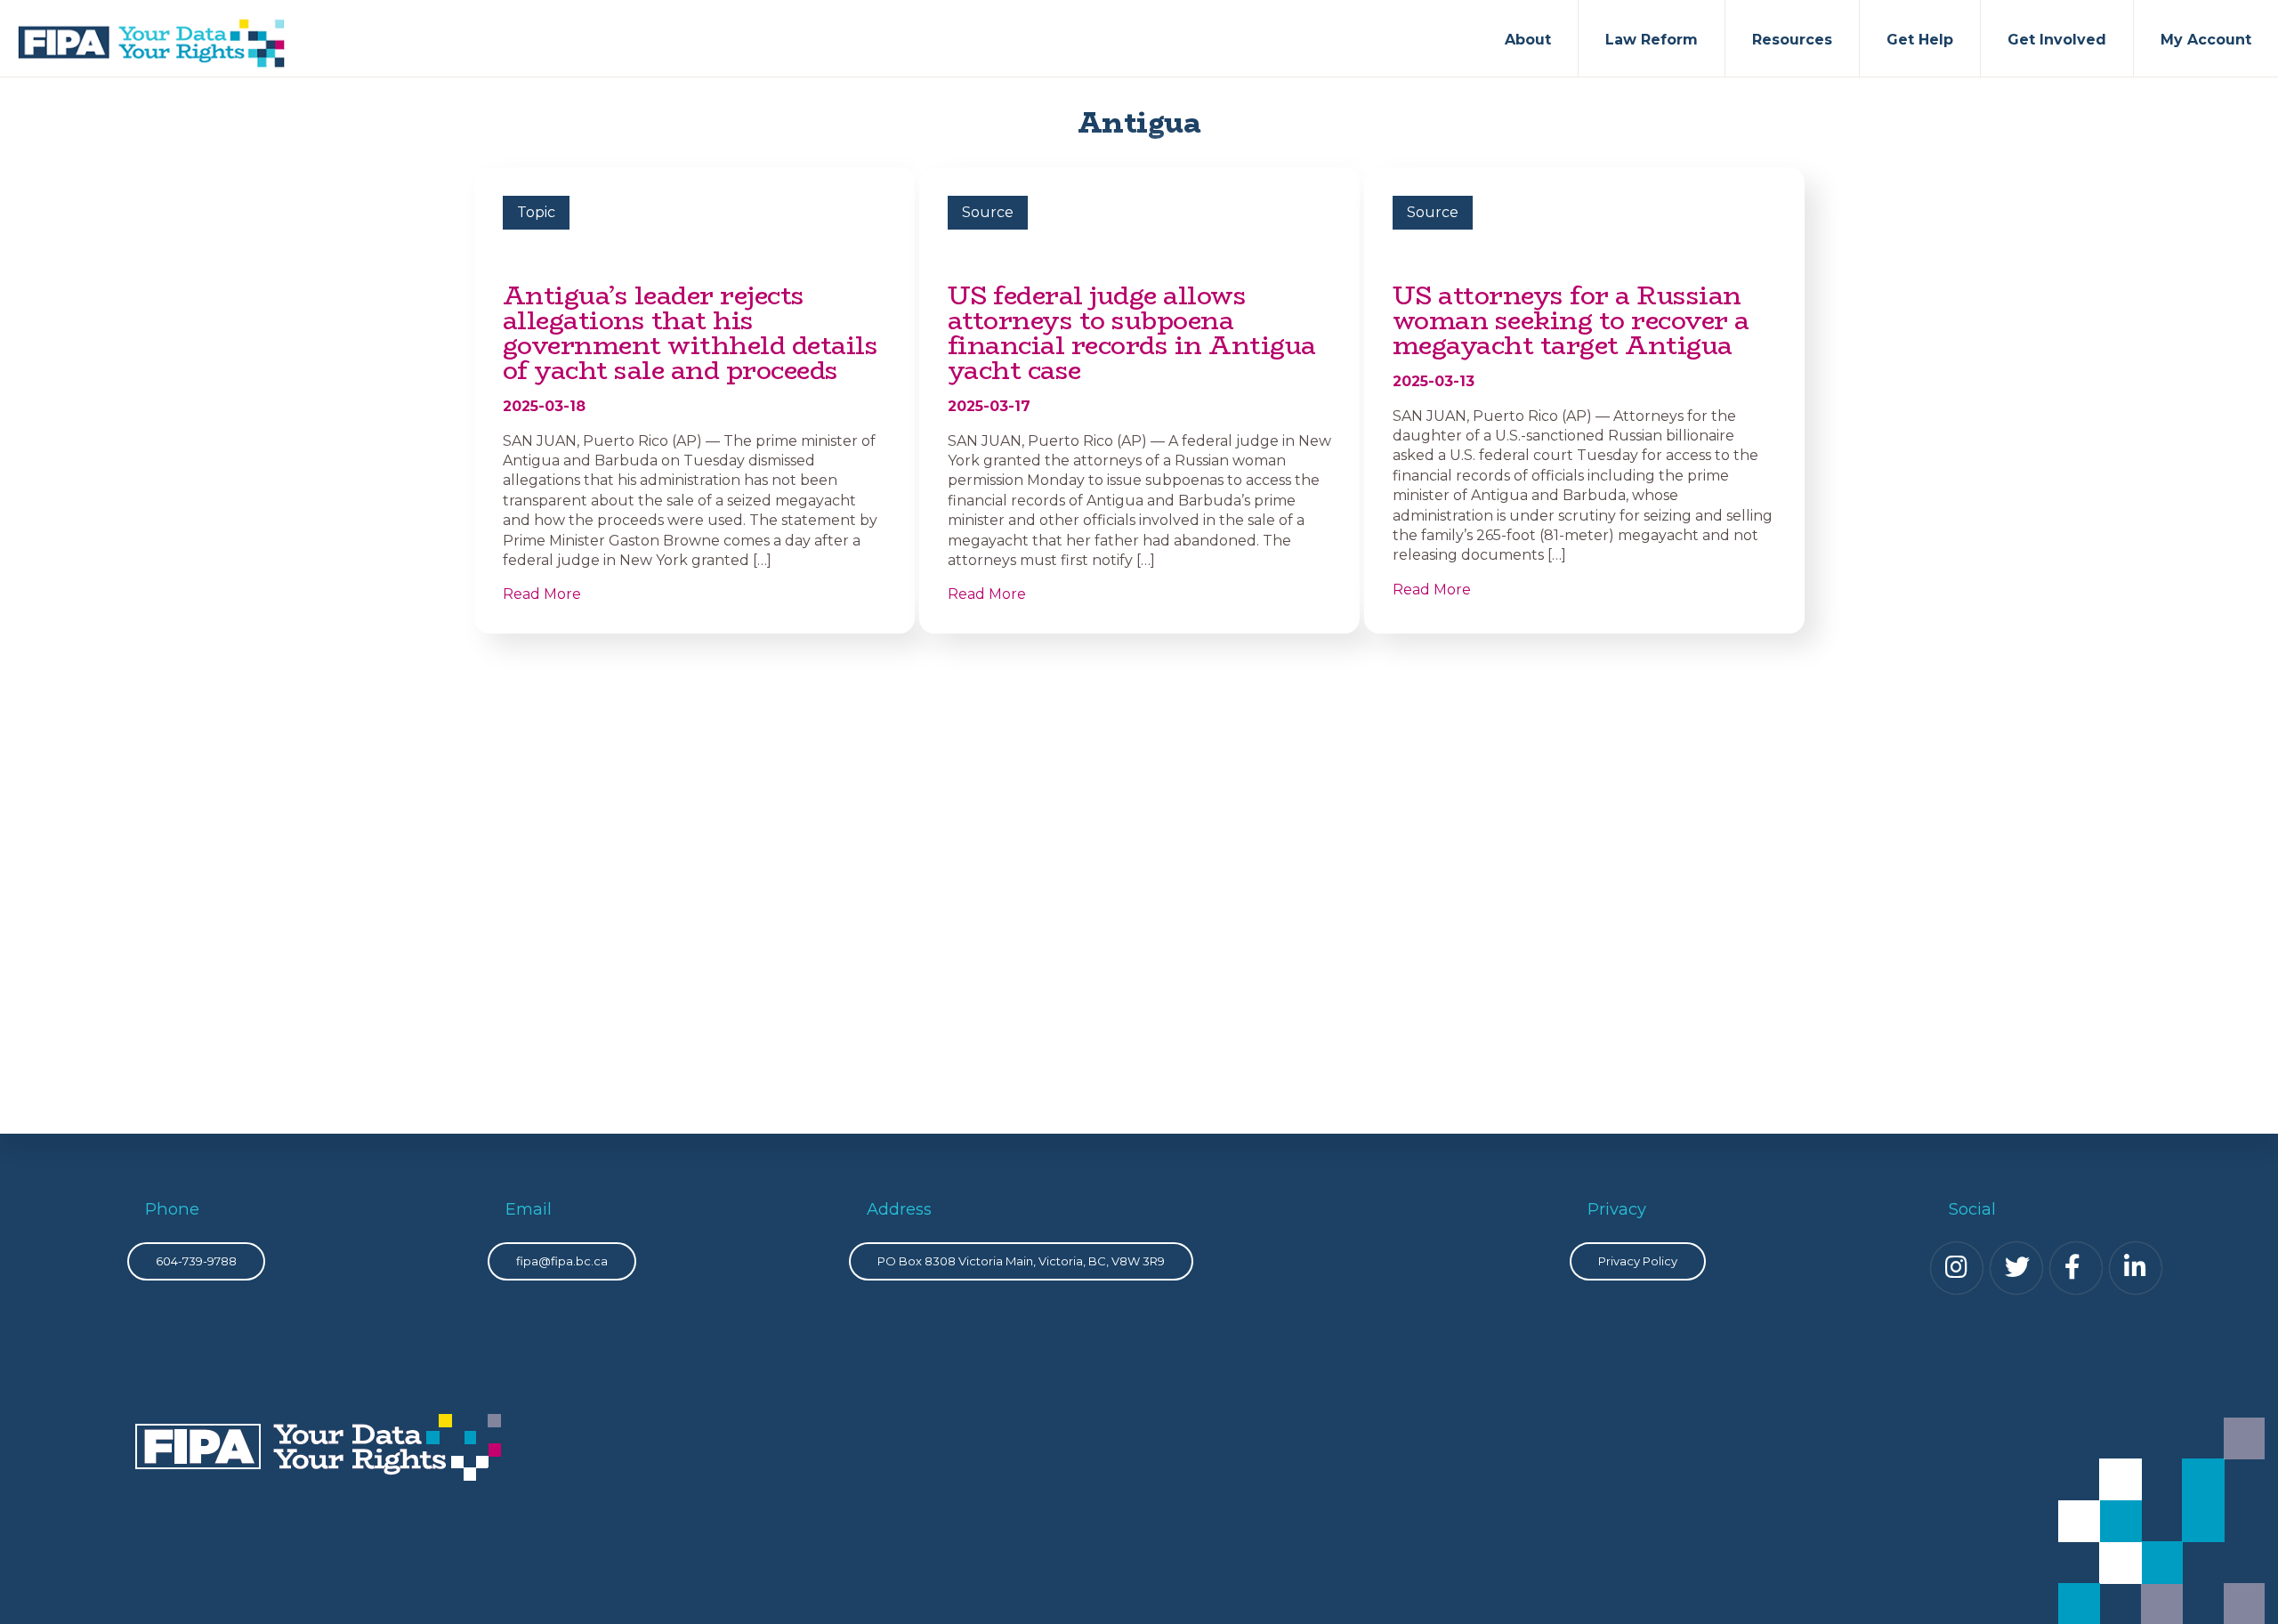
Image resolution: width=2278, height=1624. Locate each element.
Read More (542, 594)
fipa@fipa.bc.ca (562, 1261)
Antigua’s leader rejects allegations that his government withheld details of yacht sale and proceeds (691, 333)
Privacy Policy (1638, 1261)
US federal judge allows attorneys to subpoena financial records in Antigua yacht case (1132, 333)
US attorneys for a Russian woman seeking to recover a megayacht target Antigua (1571, 320)
